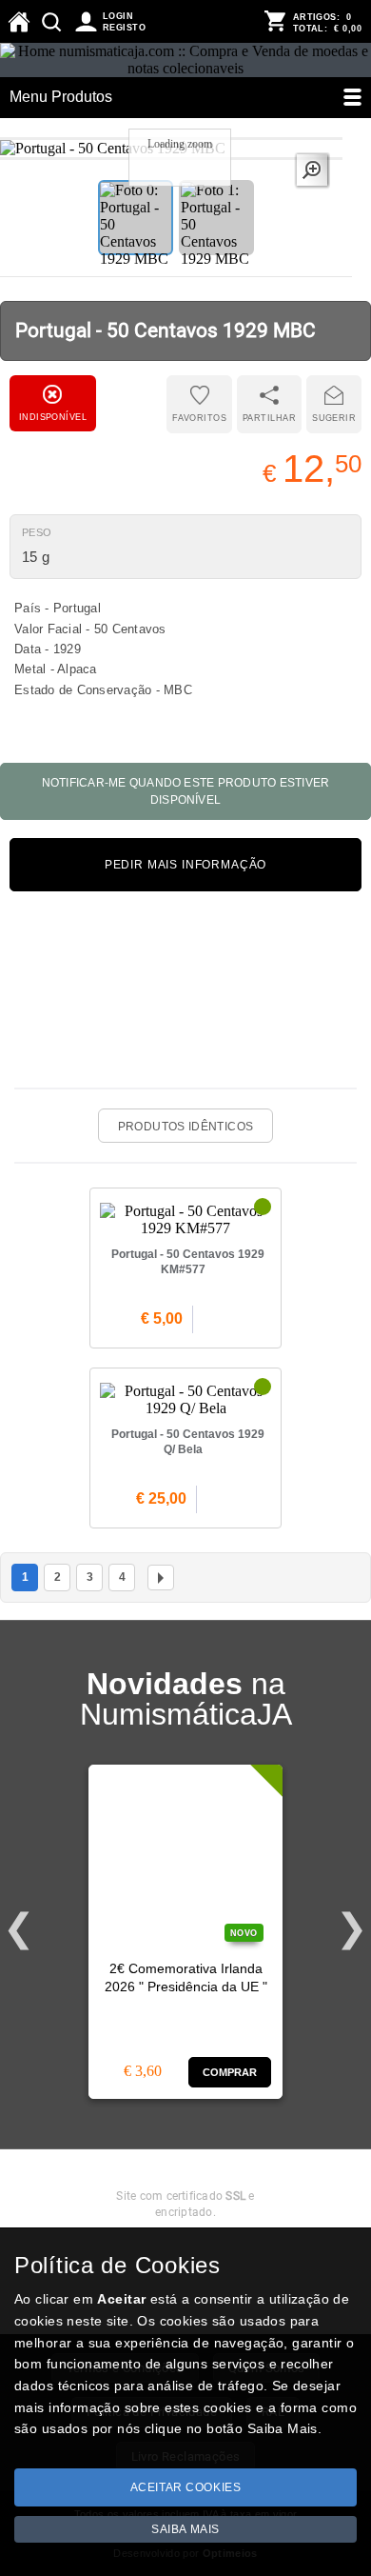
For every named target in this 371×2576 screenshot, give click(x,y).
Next (352, 1928)
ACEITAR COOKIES (186, 2487)
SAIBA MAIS (185, 2529)
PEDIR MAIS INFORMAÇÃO (186, 865)
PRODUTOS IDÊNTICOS (185, 1127)
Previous (19, 1928)
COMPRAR (230, 2072)
